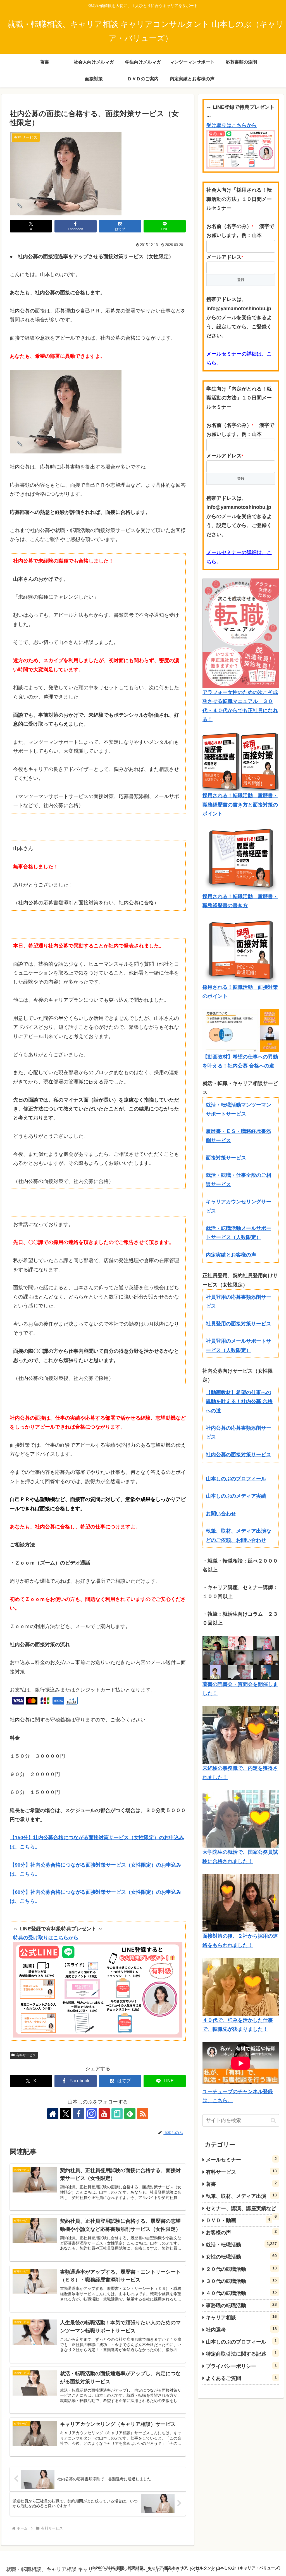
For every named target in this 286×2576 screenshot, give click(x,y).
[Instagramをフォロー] (91, 2114)
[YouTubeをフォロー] (104, 2114)
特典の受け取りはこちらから (46, 1938)
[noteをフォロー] (117, 2114)
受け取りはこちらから (232, 125)
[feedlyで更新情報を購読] (130, 2114)
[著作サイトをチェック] (53, 2114)
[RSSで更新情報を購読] (143, 2114)
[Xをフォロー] (66, 2114)
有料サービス (26, 2055)
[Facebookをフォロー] (78, 2114)
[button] (273, 2120)
